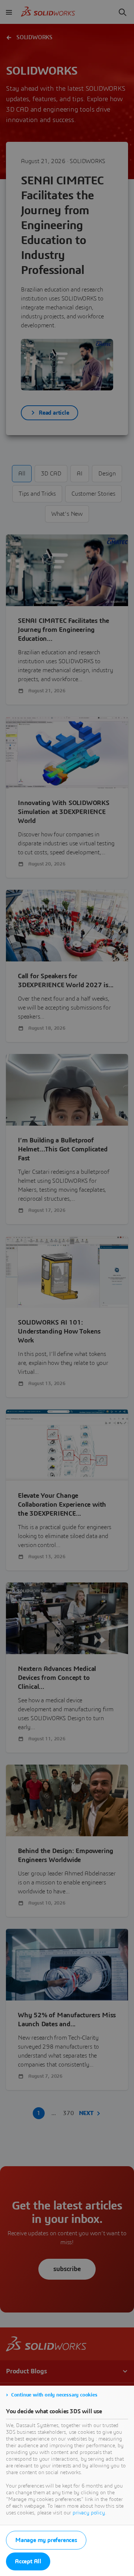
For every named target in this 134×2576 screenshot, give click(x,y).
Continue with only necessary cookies (54, 2395)
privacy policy (89, 2513)
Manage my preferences (46, 2540)
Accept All (28, 2561)
